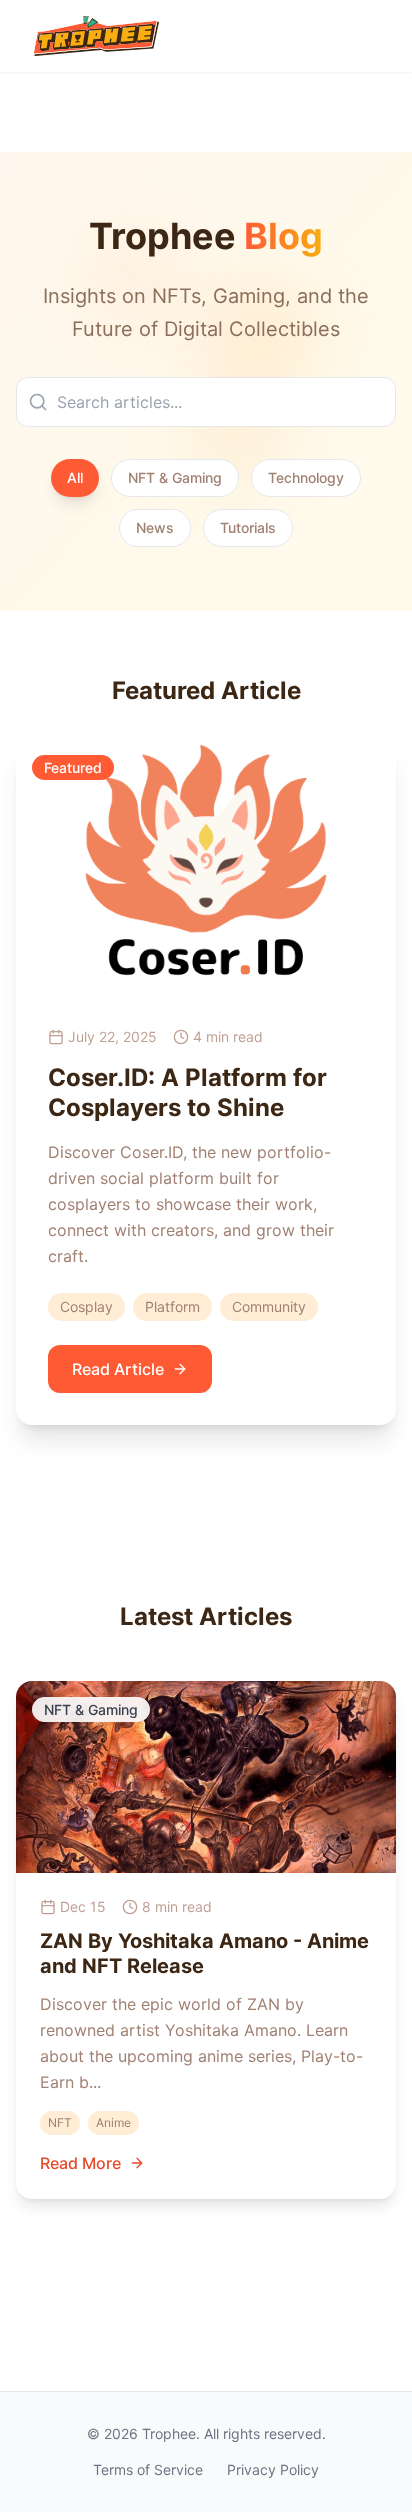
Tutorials (248, 527)
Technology (306, 477)
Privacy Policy (273, 2469)
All (75, 477)
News (155, 527)
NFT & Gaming (175, 477)
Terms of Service (148, 2469)
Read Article (118, 1369)
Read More (80, 2163)
